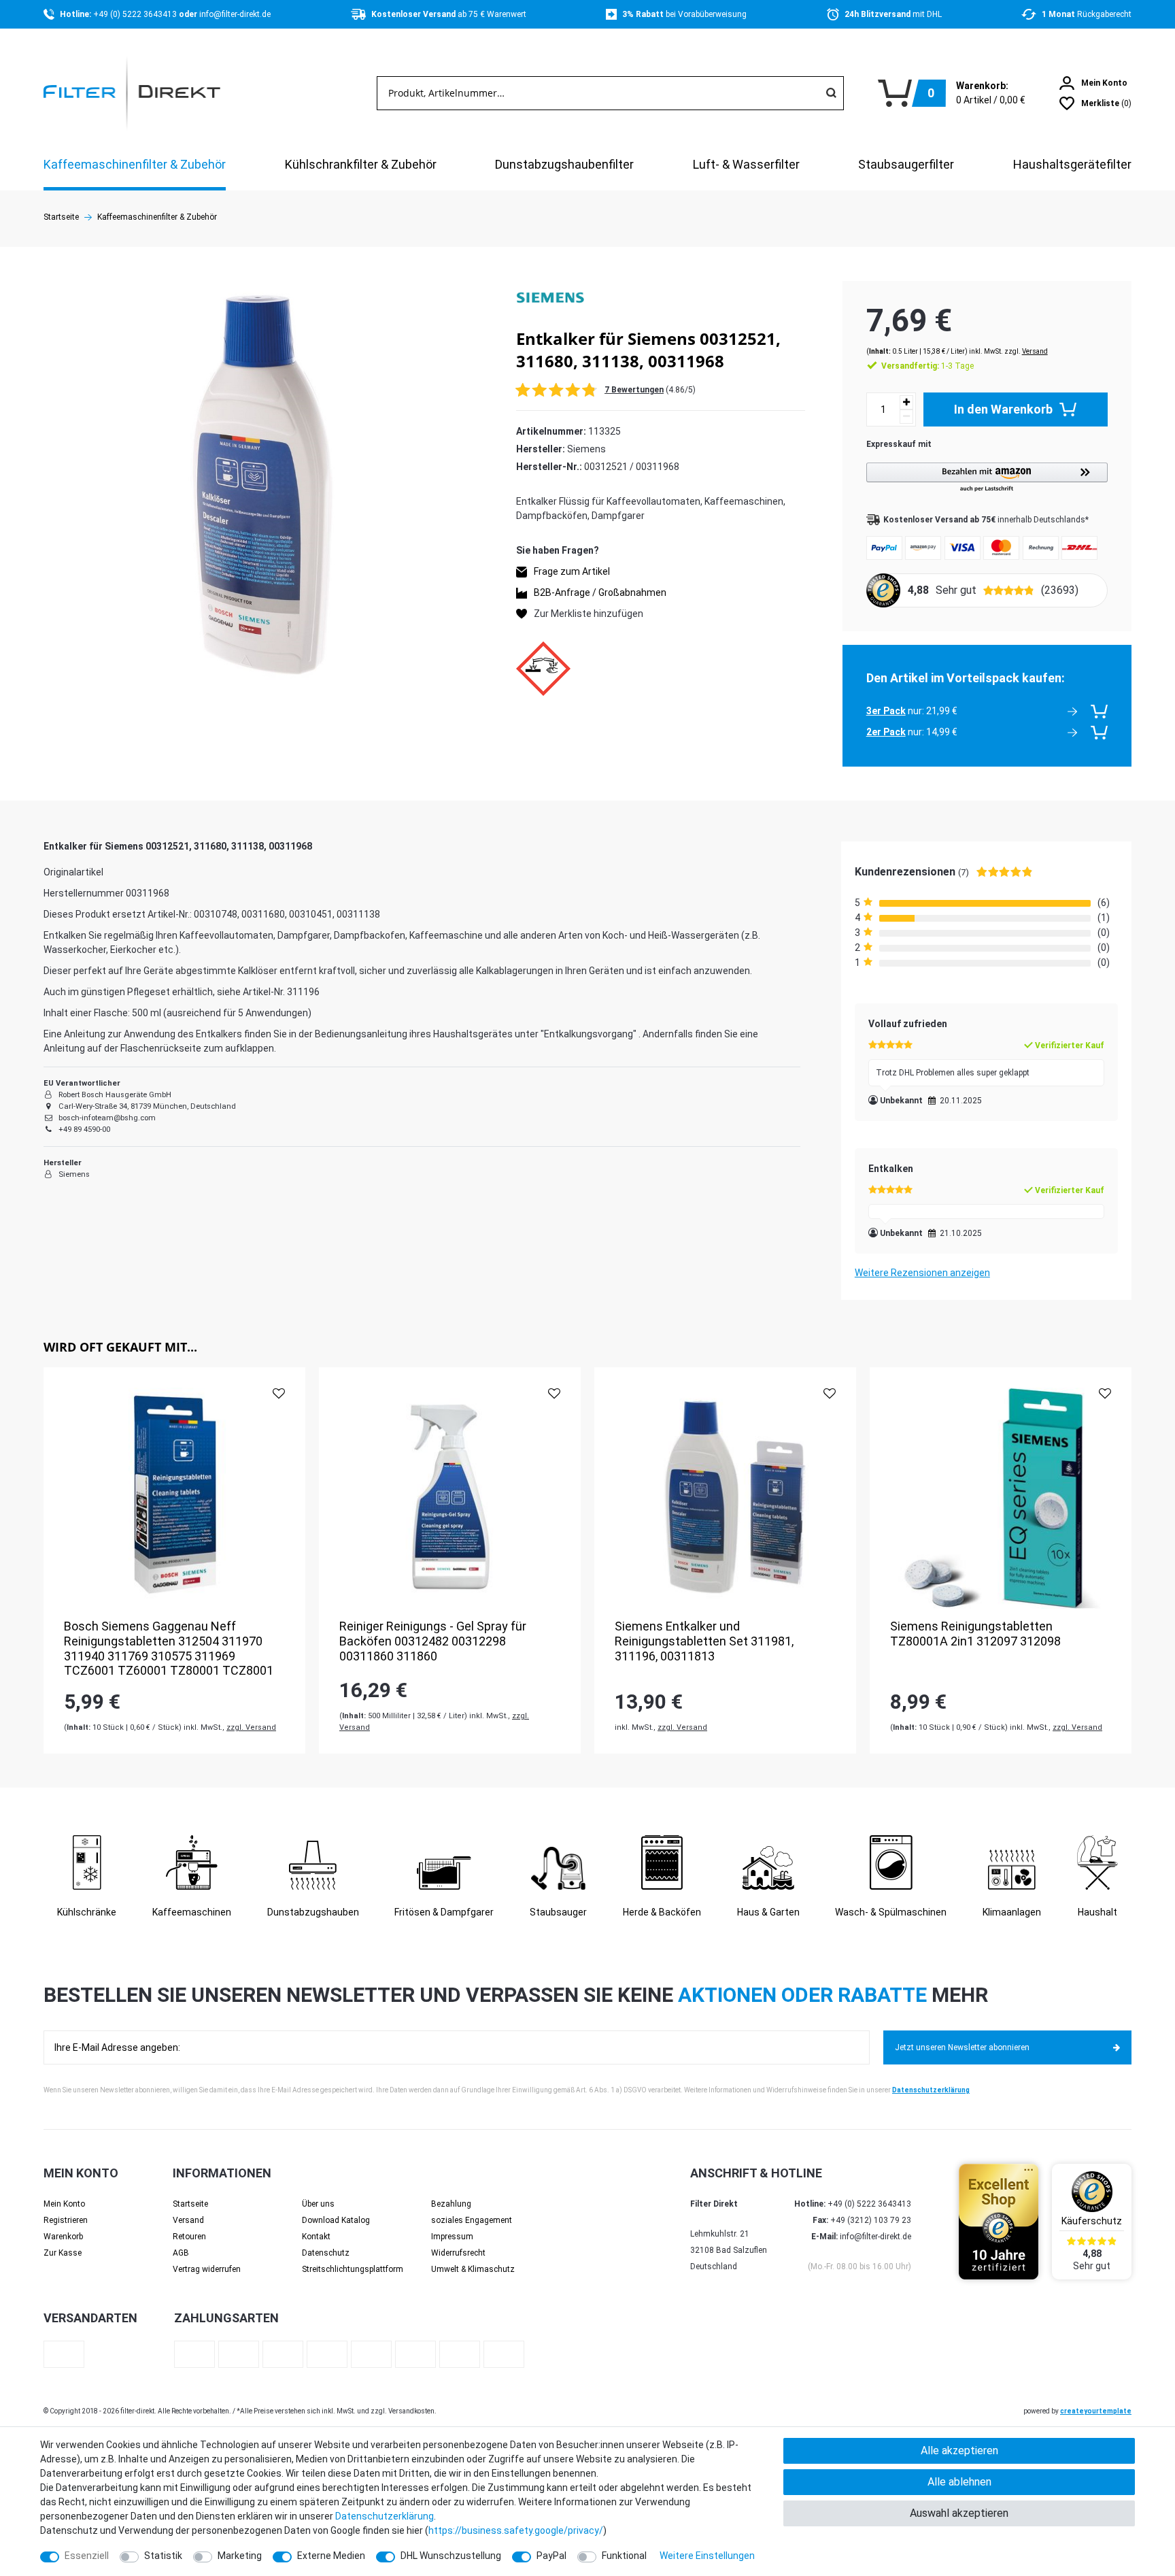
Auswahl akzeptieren (959, 2513)
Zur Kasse (63, 2253)
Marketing (240, 2556)
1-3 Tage (927, 366)
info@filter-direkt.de (235, 14)
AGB (181, 2253)
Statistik (163, 2556)
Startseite (61, 217)
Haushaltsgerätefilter (1072, 164)
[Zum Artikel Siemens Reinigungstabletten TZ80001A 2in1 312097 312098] (1001, 1498)
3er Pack (886, 711)
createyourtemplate (1096, 2411)
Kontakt (316, 2237)
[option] (174, 1560)
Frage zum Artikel (572, 571)
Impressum (452, 2237)
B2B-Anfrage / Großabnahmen (600, 592)
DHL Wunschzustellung (451, 2556)
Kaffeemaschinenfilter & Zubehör (135, 164)
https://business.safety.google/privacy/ (516, 2530)
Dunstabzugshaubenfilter (564, 164)
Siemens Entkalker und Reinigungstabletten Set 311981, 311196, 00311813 (704, 1641)
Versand (1035, 351)
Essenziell (87, 2556)
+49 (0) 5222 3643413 (136, 14)
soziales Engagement (472, 2220)
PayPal (551, 2556)
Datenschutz (326, 2253)
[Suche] (831, 93)
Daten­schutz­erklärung (385, 2516)
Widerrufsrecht (458, 2253)
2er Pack (886, 732)
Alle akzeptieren (959, 2450)
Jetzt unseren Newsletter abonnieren (962, 2047)
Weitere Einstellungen (707, 2556)
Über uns (318, 2204)
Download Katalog (336, 2220)
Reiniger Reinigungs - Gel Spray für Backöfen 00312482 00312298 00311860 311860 (433, 1641)
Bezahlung (451, 2204)
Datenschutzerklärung (931, 2090)
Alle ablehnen (959, 2482)
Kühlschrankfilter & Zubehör (361, 164)
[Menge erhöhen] (906, 402)
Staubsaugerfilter (906, 164)
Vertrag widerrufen (207, 2269)
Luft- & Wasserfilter (746, 164)
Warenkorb (63, 2237)
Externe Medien (331, 2556)
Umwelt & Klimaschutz (473, 2269)
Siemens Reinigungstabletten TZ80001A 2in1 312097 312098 (975, 1634)
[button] (987, 478)
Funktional (624, 2556)
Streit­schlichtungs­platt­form (353, 2269)
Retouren (189, 2237)
